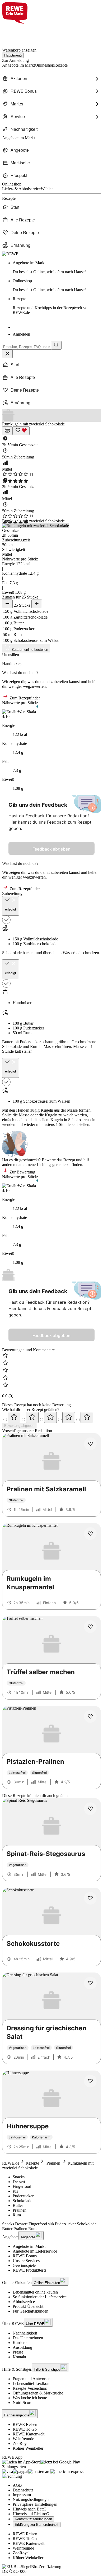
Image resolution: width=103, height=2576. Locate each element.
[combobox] (27, 347)
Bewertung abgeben (19, 1426)
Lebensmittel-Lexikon (31, 2384)
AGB (17, 2485)
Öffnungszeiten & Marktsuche (38, 2393)
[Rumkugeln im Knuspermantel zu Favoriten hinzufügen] (90, 1534)
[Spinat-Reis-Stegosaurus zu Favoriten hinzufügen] (90, 1809)
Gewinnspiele (24, 2265)
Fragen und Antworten (32, 2379)
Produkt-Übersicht (28, 2306)
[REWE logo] (10, 254)
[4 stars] (69, 1417)
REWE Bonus (25, 2256)
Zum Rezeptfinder (24, 698)
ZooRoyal (21, 2443)
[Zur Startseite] (20, 33)
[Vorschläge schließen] (7, 354)
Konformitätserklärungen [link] (33, 2519)
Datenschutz (23, 2490)
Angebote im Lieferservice (35, 2251)
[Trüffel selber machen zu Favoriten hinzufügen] (90, 1627)
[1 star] (14, 1417)
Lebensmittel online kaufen (35, 2292)
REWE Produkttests (29, 2270)
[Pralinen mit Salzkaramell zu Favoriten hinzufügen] (90, 1444)
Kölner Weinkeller (28, 2448)
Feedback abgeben (51, 849)
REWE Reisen (25, 2424)
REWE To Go (25, 2429)
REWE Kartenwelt (29, 2434)
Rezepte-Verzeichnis (30, 2388)
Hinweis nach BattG (30, 2509)
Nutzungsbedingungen (32, 2500)
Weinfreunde (23, 2439)
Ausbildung (22, 2347)
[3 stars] (50, 1417)
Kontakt (19, 2357)
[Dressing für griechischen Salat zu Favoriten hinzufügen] (90, 1983)
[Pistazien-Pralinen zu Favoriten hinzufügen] (90, 1716)
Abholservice (24, 2302)
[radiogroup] (51, 1417)
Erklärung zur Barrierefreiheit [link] (37, 2525)
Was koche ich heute (30, 2398)
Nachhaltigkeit (25, 2333)
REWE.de (11, 2163)
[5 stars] (87, 1417)
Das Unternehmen (28, 2338)
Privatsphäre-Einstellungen (35, 2504)
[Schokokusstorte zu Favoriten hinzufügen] (90, 1898)
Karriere (20, 2343)
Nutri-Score (22, 2403)
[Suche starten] (56, 345)
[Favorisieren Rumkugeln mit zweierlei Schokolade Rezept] (21, 431)
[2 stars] (32, 1417)
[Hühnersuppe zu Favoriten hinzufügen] (90, 2081)
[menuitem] (51, 78)
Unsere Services (26, 2261)
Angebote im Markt (29, 2246)
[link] (57, 267)
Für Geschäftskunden (31, 2311)
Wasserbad (72, 953)
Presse (18, 2352)
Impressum (22, 2495)
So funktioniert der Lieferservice (40, 2297)
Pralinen (53, 2163)
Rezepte (51, 306)
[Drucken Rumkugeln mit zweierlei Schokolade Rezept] (7, 431)
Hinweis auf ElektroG (31, 2514)
